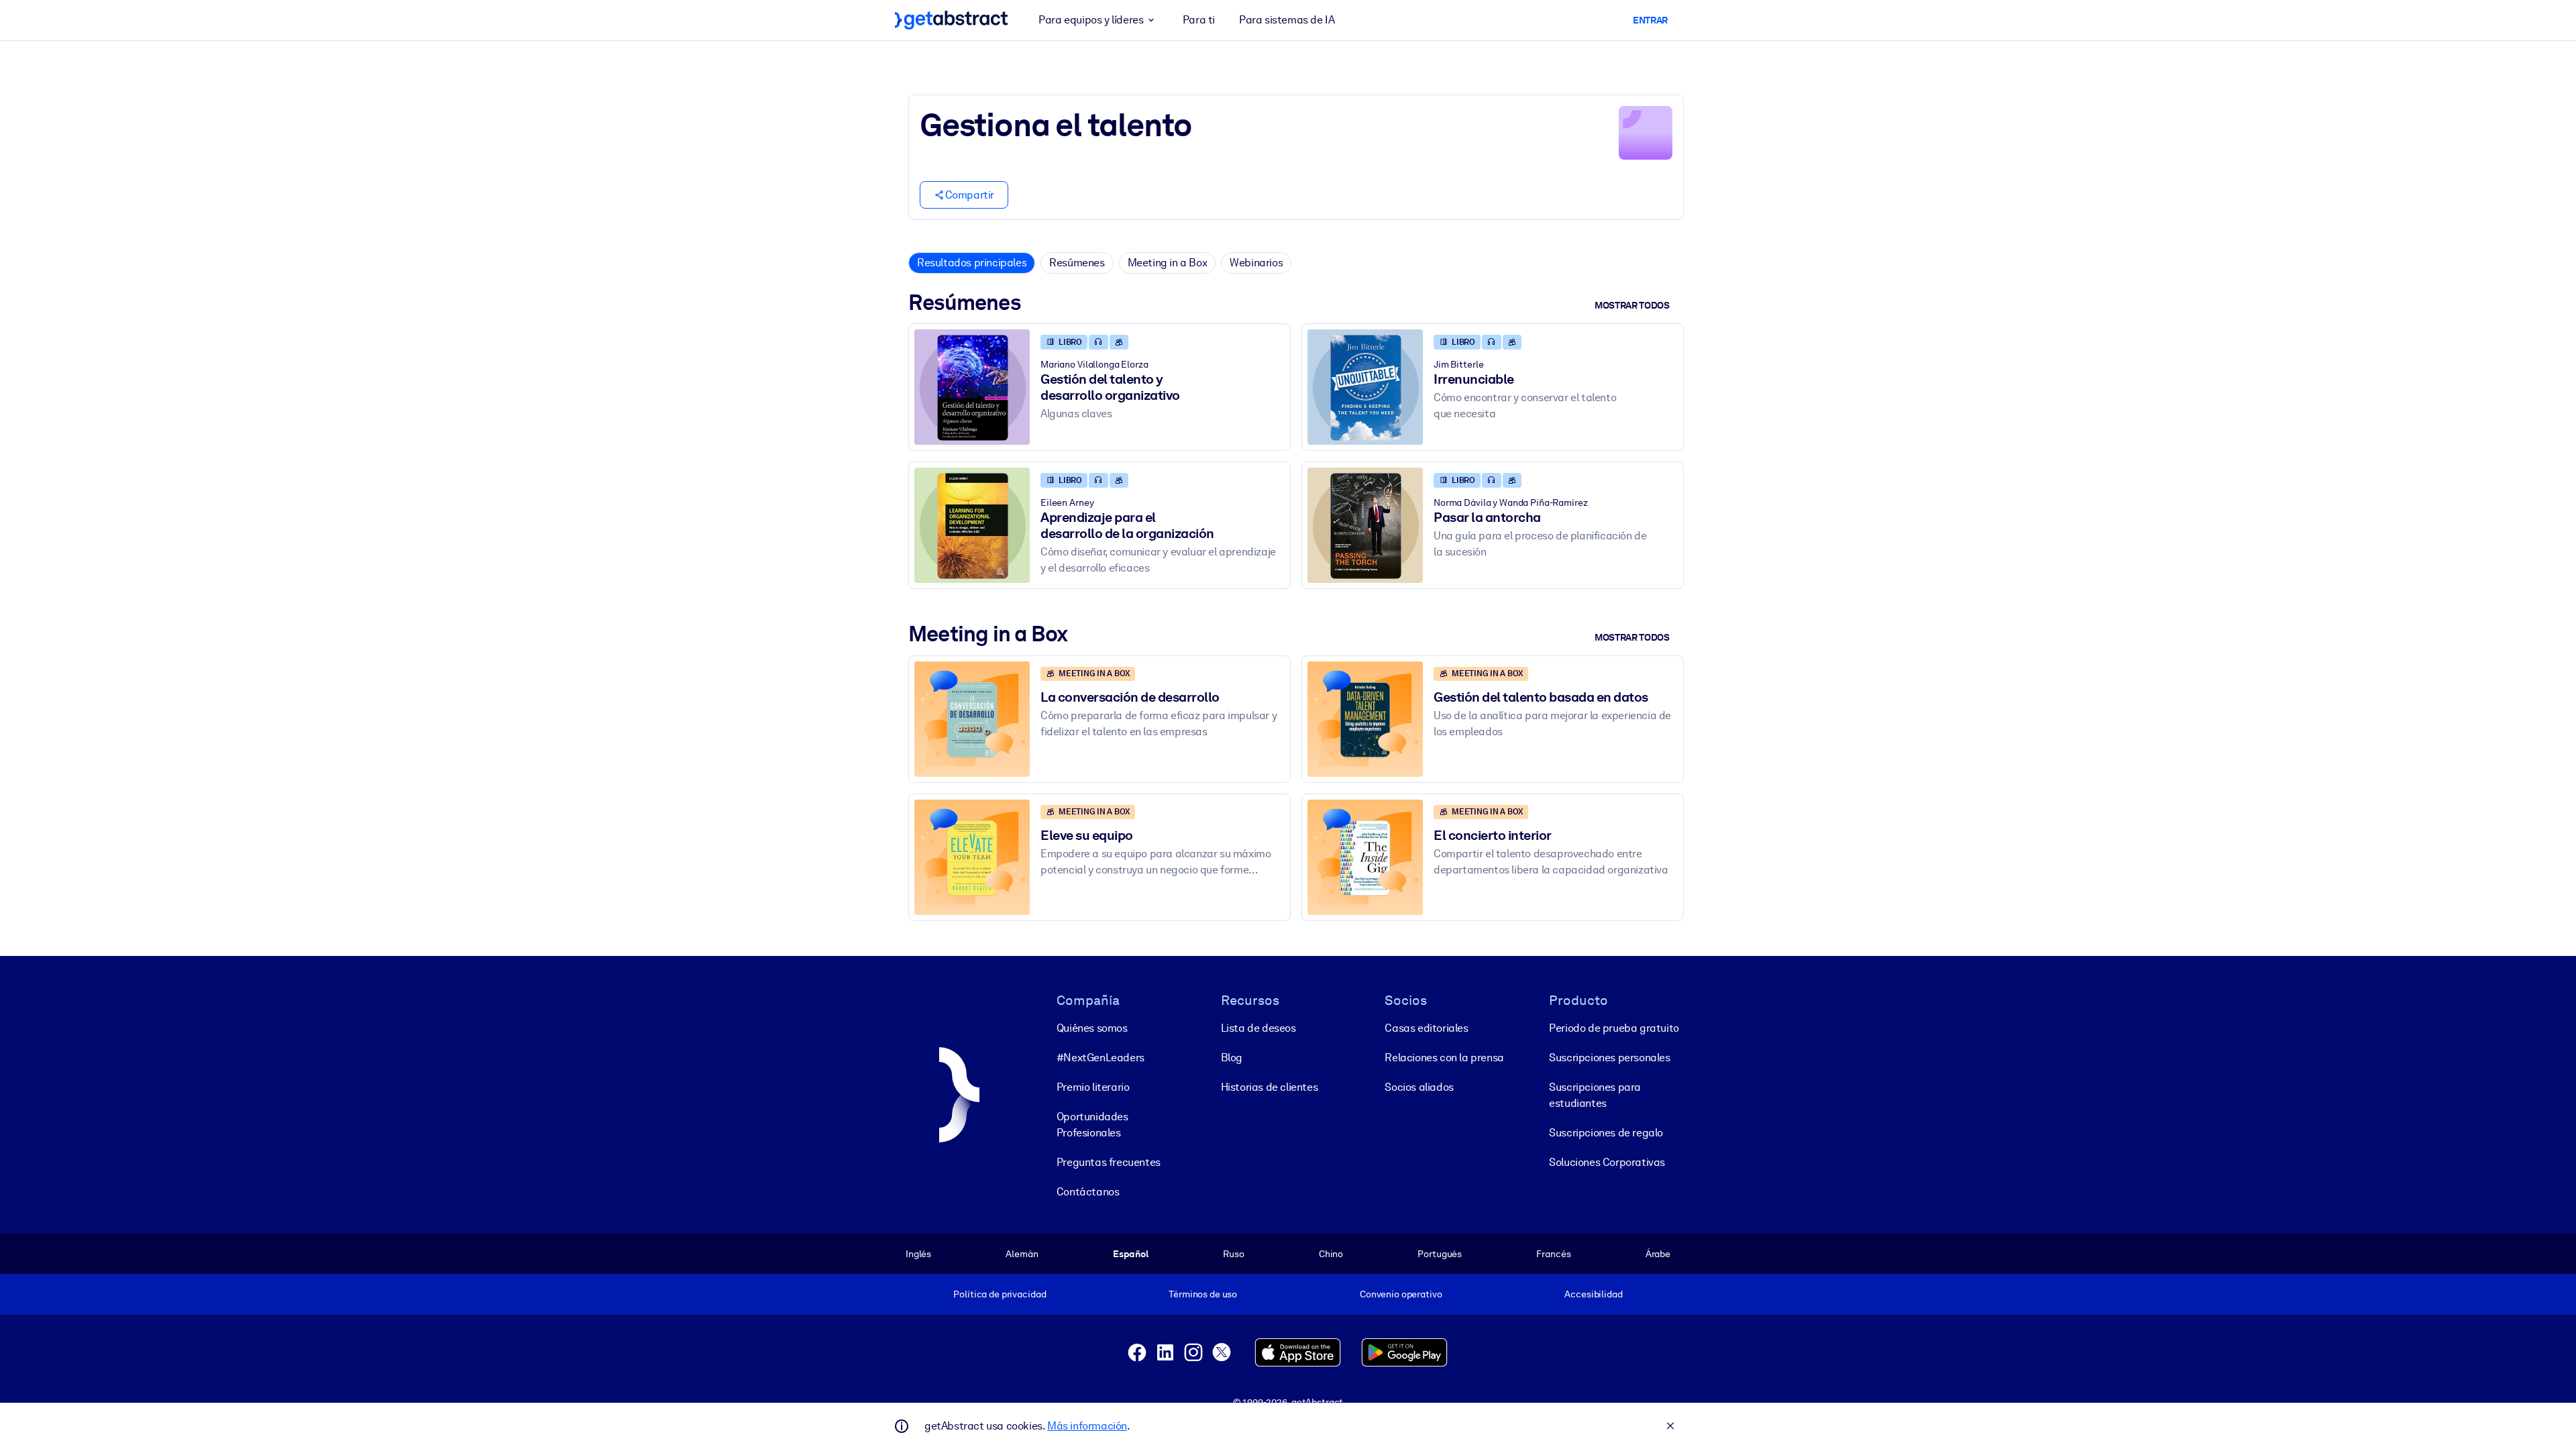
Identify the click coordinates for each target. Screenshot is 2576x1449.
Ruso (1233, 1254)
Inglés (918, 1254)
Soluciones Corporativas (1607, 1162)
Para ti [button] (1199, 20)
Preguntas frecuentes (1109, 1162)
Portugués (1440, 1254)
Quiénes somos (1092, 1028)
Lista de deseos (1258, 1028)
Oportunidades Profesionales (1092, 1125)
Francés (1553, 1254)
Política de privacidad (1000, 1294)
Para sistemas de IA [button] (1287, 20)
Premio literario (1093, 1087)
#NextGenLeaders (1101, 1058)
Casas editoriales (1426, 1028)
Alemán (1022, 1254)
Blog (1232, 1058)
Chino (1331, 1254)
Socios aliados (1419, 1087)
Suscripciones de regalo (1606, 1133)
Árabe (1658, 1254)
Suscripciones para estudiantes (1595, 1095)
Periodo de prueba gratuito (1614, 1028)
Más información (1087, 1426)
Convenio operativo (1401, 1294)
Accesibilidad (1593, 1294)
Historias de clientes (1270, 1087)
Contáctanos (1088, 1192)
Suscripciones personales (1609, 1058)
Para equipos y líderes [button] (1091, 20)
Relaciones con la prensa (1444, 1058)
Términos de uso (1203, 1294)
